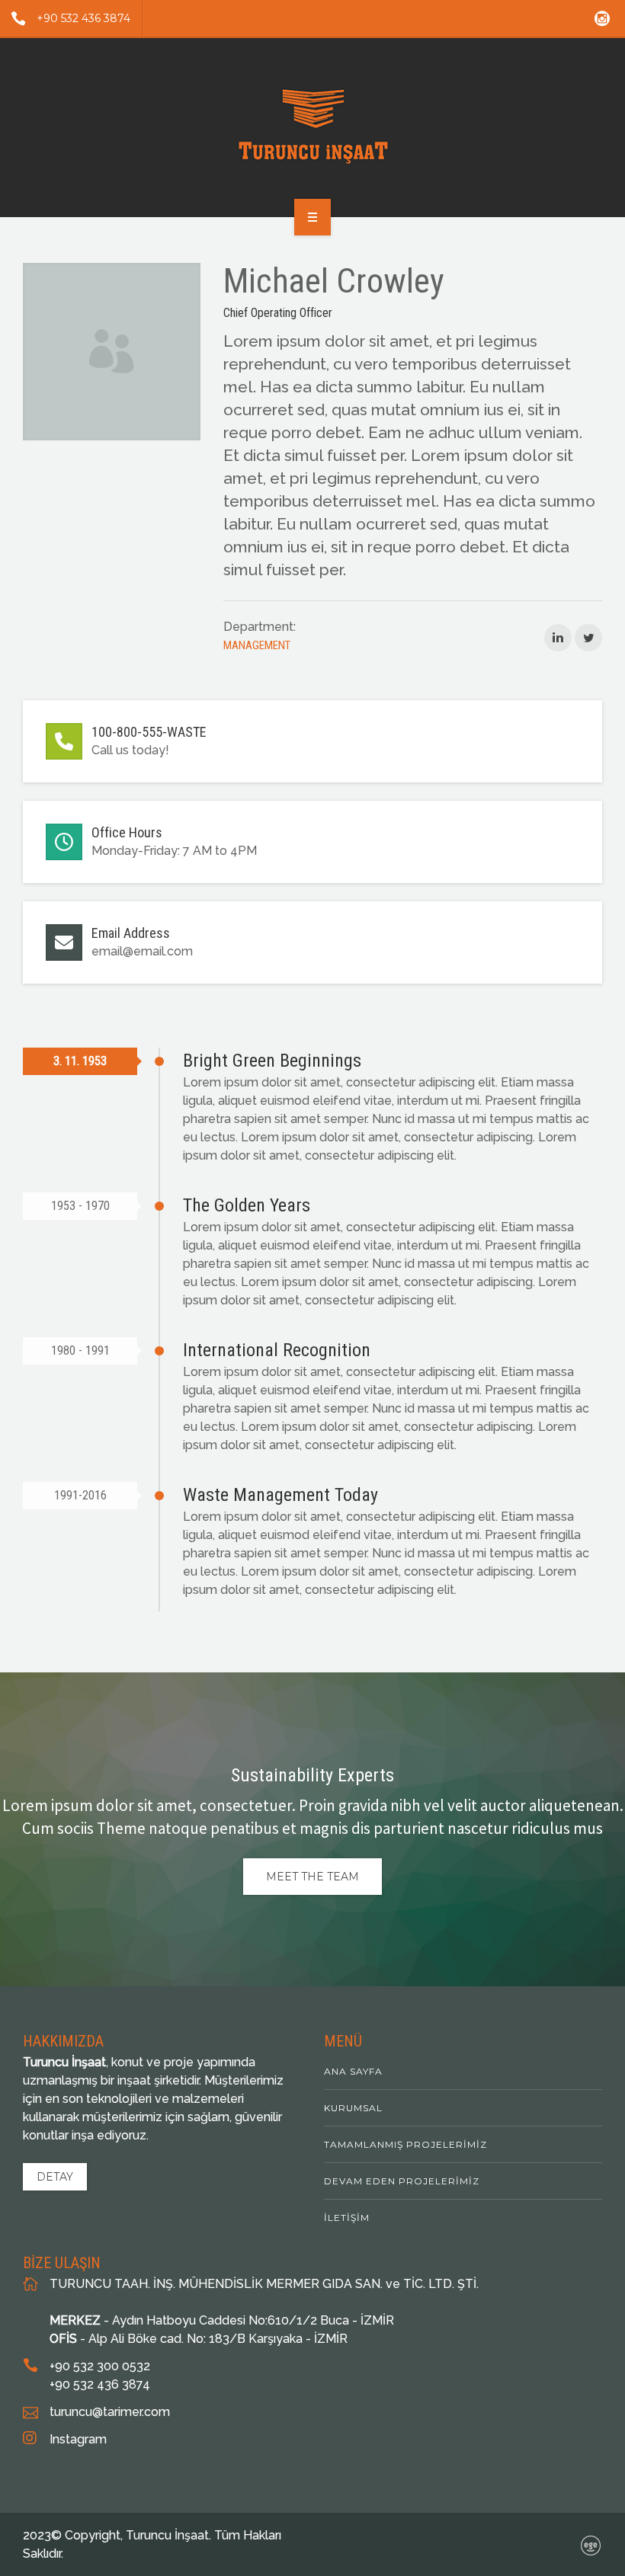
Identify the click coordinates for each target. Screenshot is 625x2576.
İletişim (347, 2218)
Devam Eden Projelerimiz (402, 2181)
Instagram (78, 2439)
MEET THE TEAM (312, 1877)
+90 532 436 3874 (83, 18)
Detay (55, 2177)
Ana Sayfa (353, 2071)
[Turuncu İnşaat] (313, 125)
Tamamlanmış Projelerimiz (405, 2144)
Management (257, 645)
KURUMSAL (353, 2108)
